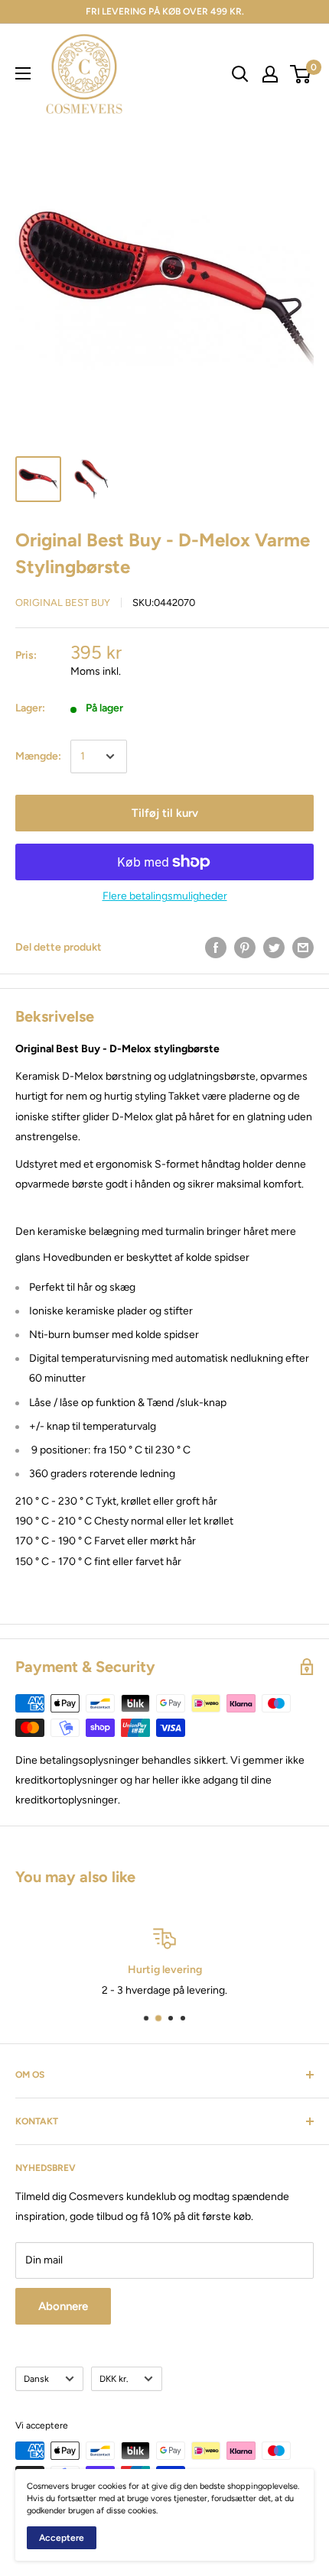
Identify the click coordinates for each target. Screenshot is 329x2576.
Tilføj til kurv (165, 813)
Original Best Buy (63, 603)
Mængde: (38, 756)
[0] (301, 74)
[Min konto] (270, 74)
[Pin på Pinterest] (245, 948)
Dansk (36, 2379)
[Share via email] (303, 948)
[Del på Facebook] (216, 948)
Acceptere (62, 2538)
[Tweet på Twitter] (274, 948)
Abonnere (63, 2306)
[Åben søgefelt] (240, 74)
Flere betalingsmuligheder (165, 896)
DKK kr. (114, 2379)
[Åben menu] (23, 73)
